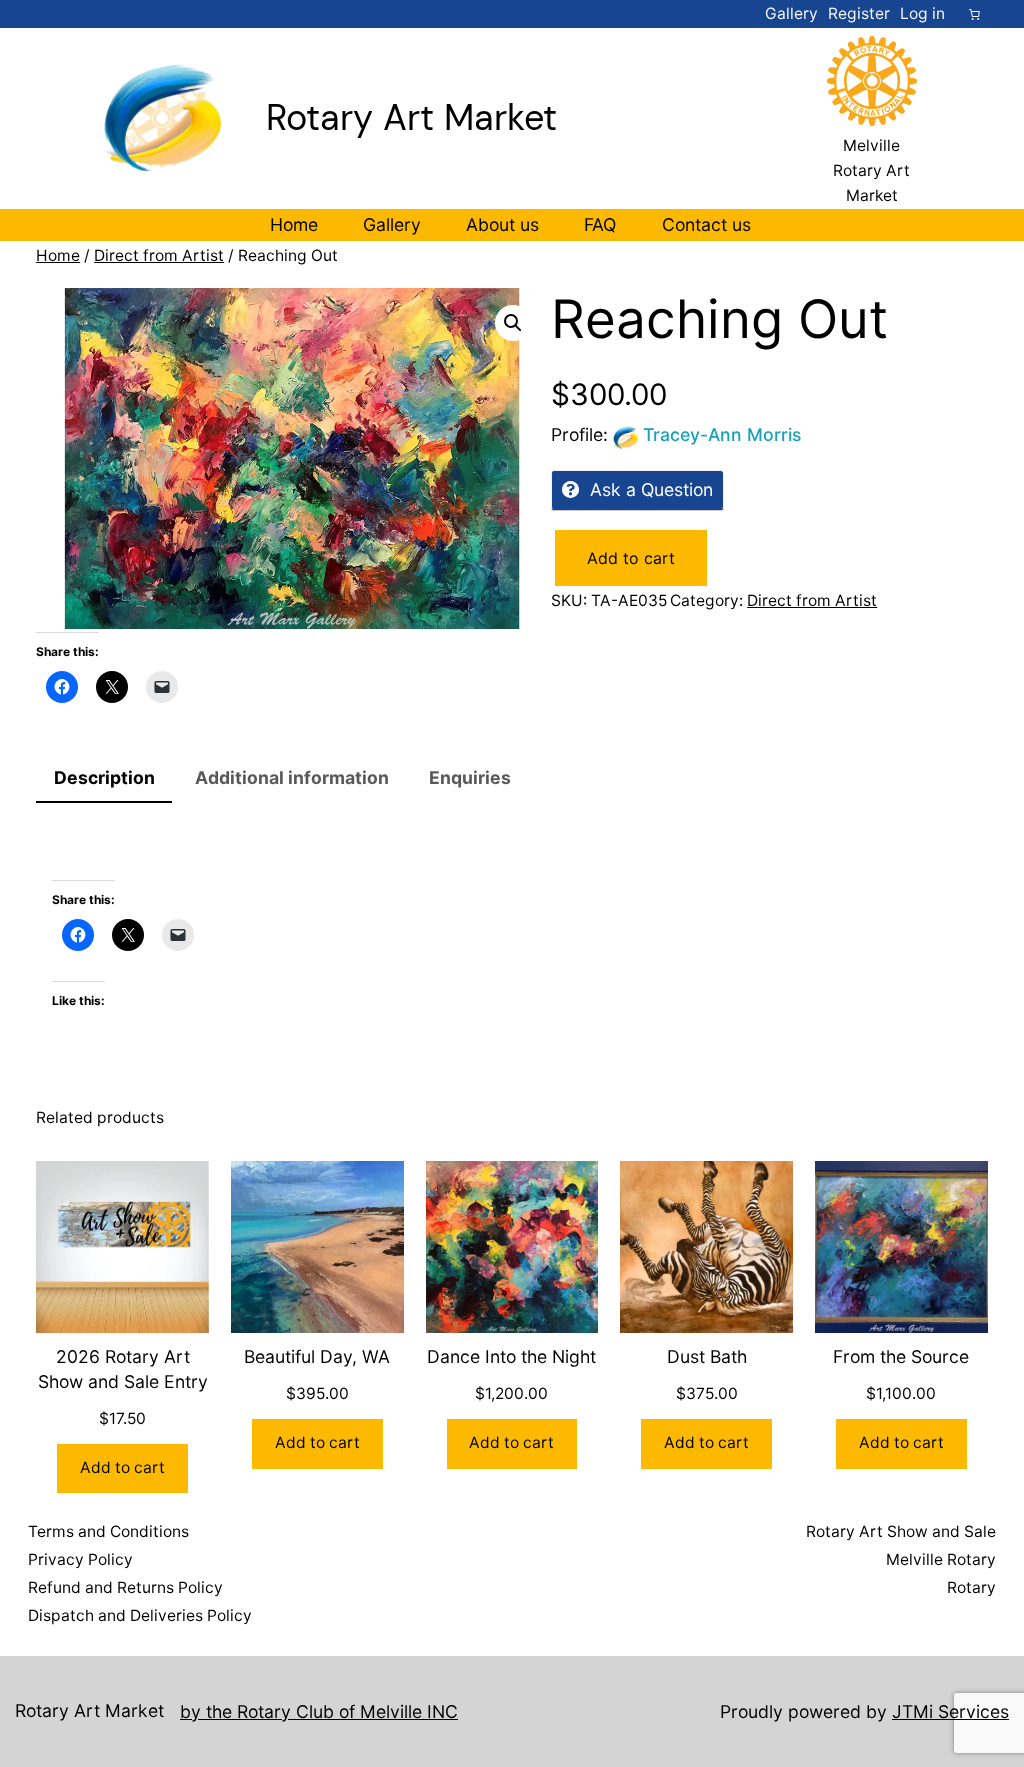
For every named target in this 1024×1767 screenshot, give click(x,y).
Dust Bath (707, 1356)
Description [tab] (104, 777)
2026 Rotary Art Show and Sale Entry (123, 1369)
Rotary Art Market (411, 117)
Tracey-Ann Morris (722, 434)
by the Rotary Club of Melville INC (319, 1711)
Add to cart (631, 558)
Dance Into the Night (511, 1356)
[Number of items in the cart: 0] (975, 14)
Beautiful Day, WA (317, 1356)
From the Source (901, 1356)
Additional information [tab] (292, 777)
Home (58, 255)
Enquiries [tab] (470, 777)
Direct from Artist (159, 255)
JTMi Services (950, 1711)
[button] (513, 323)
